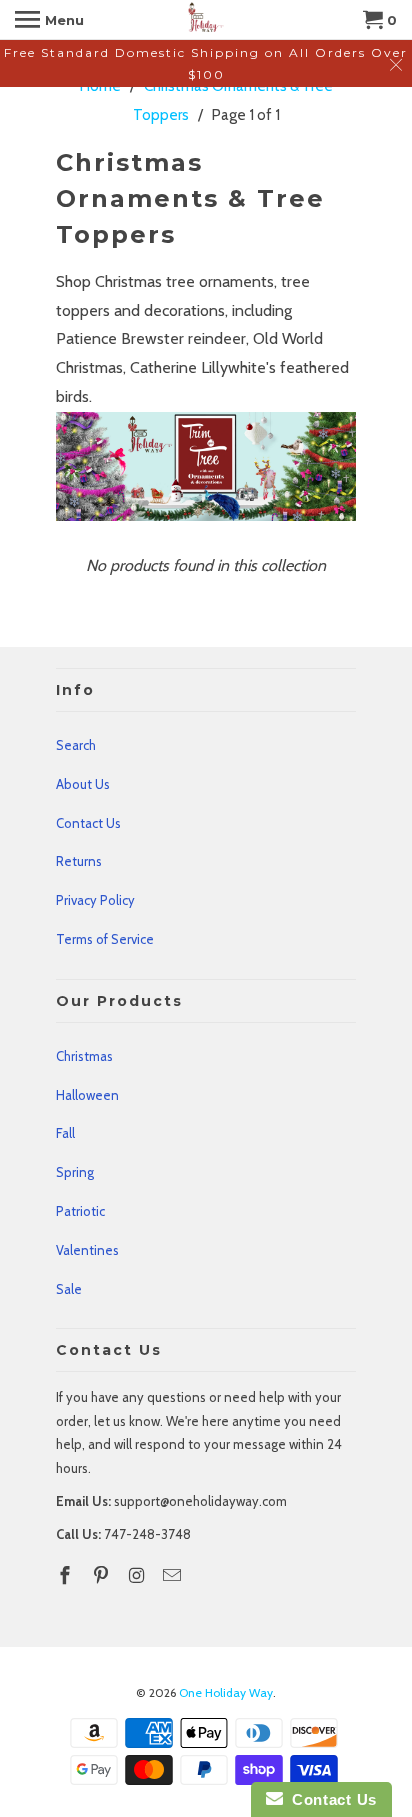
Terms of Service (105, 939)
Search (76, 745)
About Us (83, 784)
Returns (79, 861)
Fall (65, 1133)
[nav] (49, 20)
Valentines (87, 1250)
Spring (75, 1172)
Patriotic (80, 1211)
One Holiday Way (226, 1692)
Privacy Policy (95, 900)
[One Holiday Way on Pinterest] (103, 1576)
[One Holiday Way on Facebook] (67, 1576)
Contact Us (88, 823)
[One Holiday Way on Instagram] (139, 1576)
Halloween (87, 1095)
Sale (69, 1289)
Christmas (84, 1056)
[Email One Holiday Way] (174, 1576)
